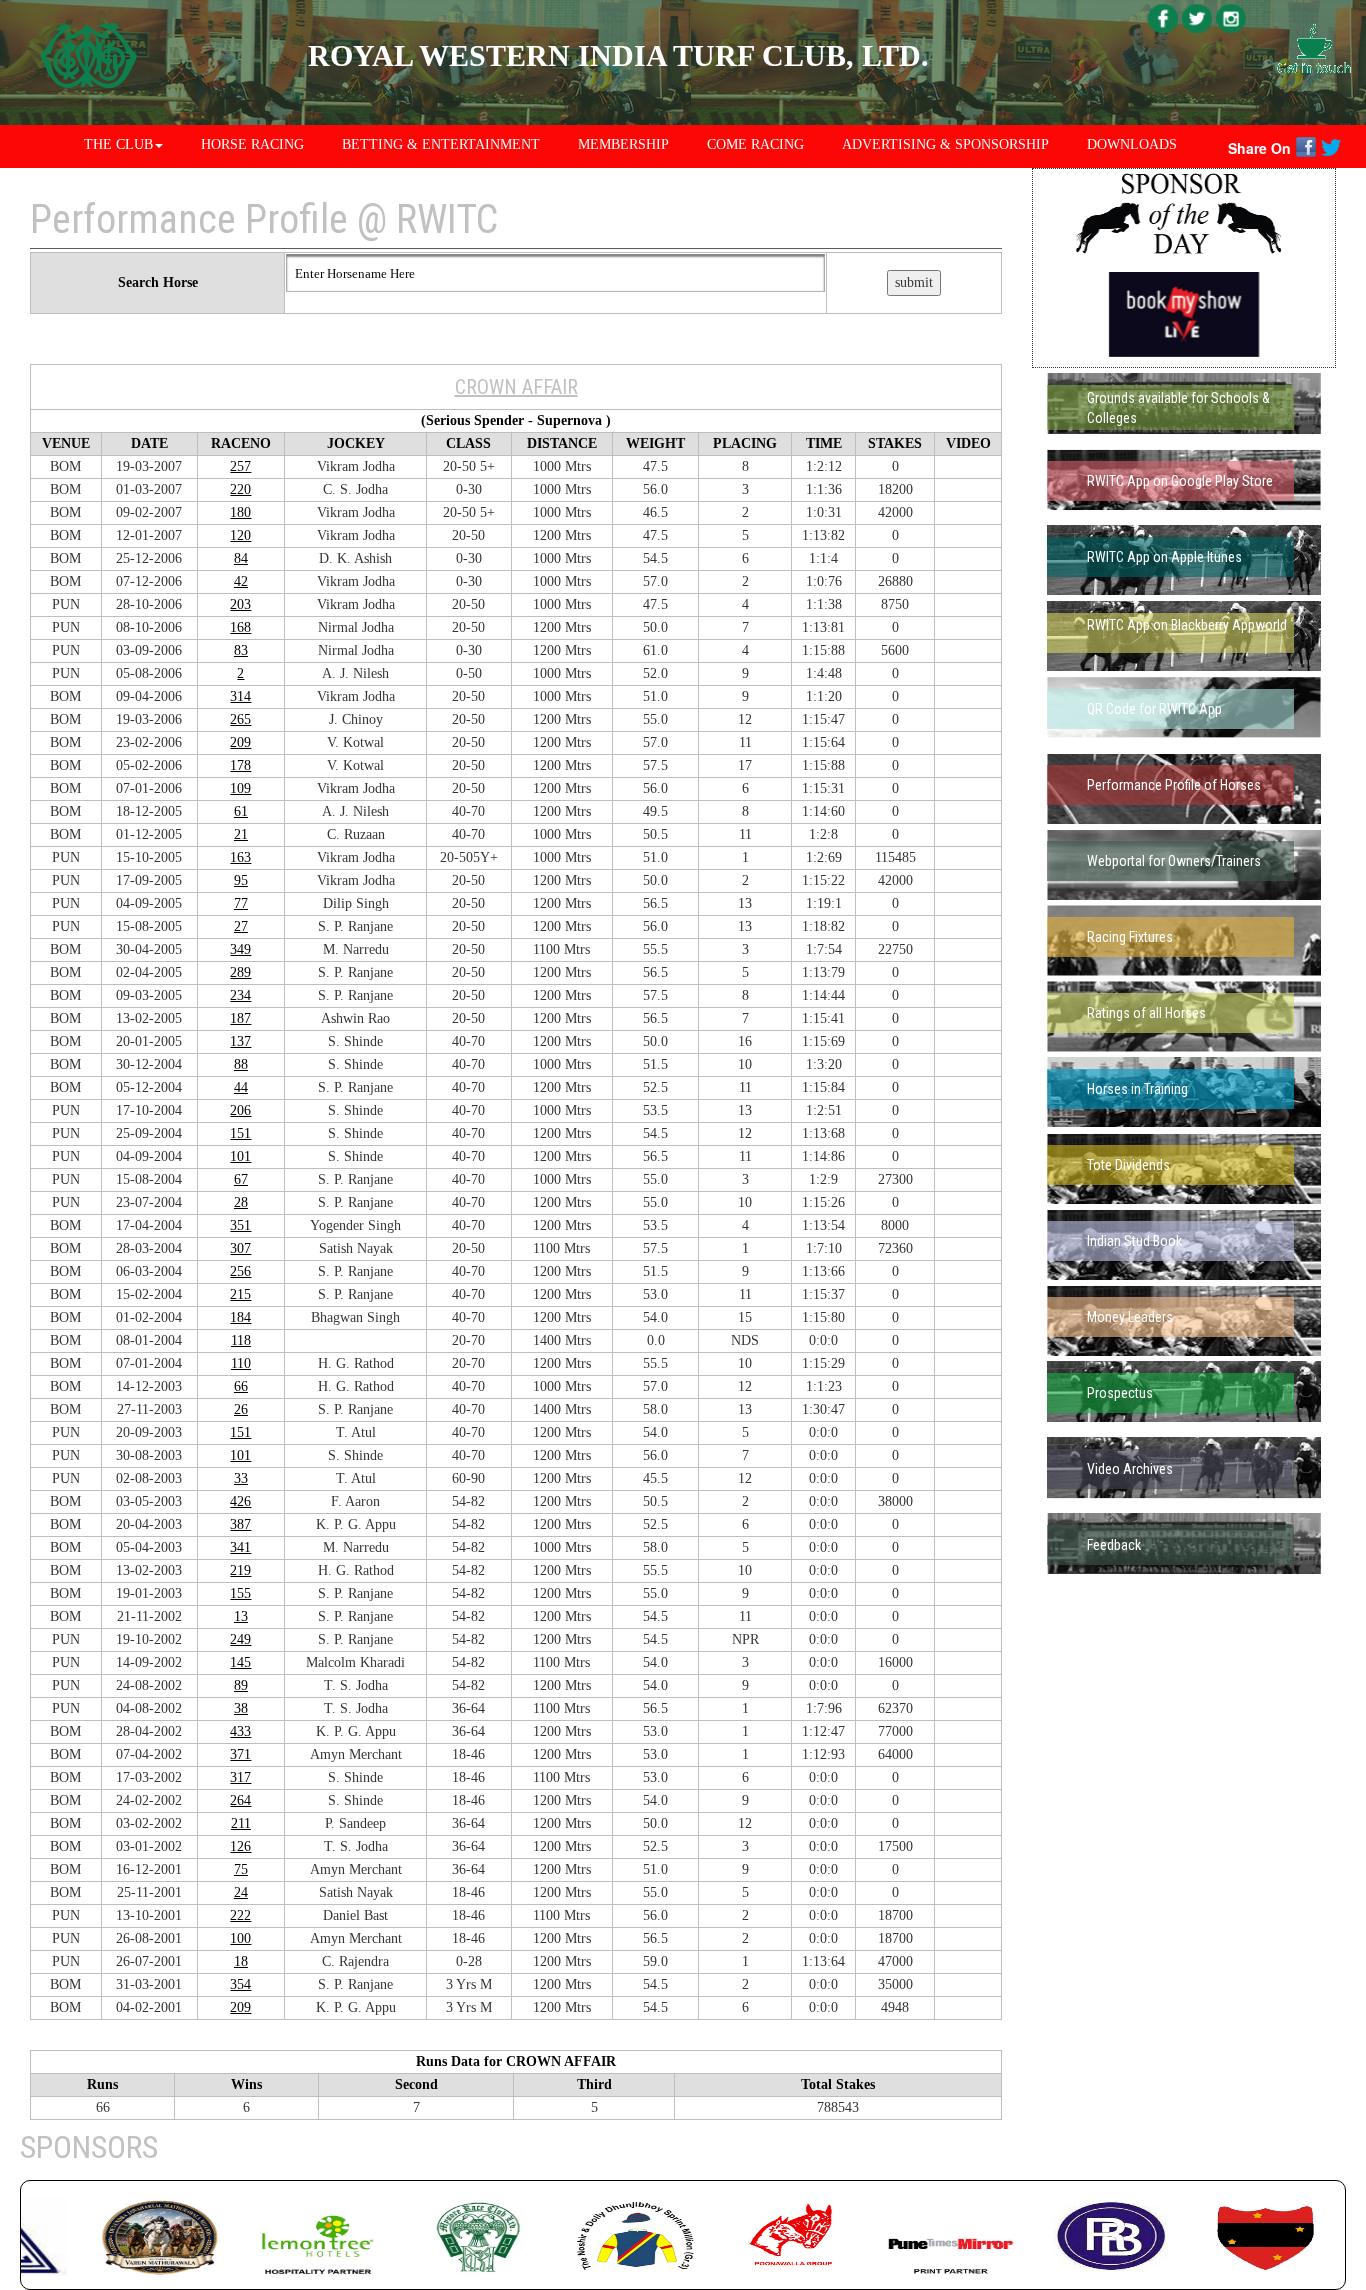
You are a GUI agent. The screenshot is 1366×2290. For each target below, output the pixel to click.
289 (240, 972)
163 (240, 857)
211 (241, 1823)
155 (240, 1593)
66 (241, 1386)
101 (240, 1156)
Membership (623, 144)
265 (240, 719)
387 (240, 1524)
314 (240, 696)
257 (240, 466)
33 (241, 1478)
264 (240, 1800)
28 (241, 1202)
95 (241, 880)
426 (240, 1501)
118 (241, 1340)
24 (241, 1892)
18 (241, 1961)
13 (241, 1616)
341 (240, 1547)
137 (240, 1041)
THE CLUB (118, 144)
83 (241, 650)
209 (240, 742)
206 (240, 1110)
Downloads (1132, 144)
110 (241, 1363)
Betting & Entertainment (441, 144)
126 (240, 1846)
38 (241, 1708)
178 (240, 765)
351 (240, 1225)
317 (240, 1777)
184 (240, 1317)
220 (240, 489)
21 (241, 834)
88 (241, 1064)
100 (240, 1938)
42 (241, 581)
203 (240, 604)
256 (240, 1271)
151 (240, 1133)
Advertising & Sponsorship (945, 144)
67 (241, 1179)
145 (240, 1662)
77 (241, 903)
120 (240, 535)
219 (240, 1570)
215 (240, 1294)
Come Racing (755, 144)
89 (241, 1685)
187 (240, 1018)
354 (240, 1984)
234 (240, 995)
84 (241, 558)
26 (241, 1409)
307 (240, 1248)
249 (240, 1639)
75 (241, 1869)
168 (240, 627)
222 (240, 1915)
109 (240, 788)
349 (240, 949)
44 (241, 1087)
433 (240, 1731)
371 (240, 1754)
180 (240, 512)
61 (241, 811)
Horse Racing (252, 144)
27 (241, 926)
